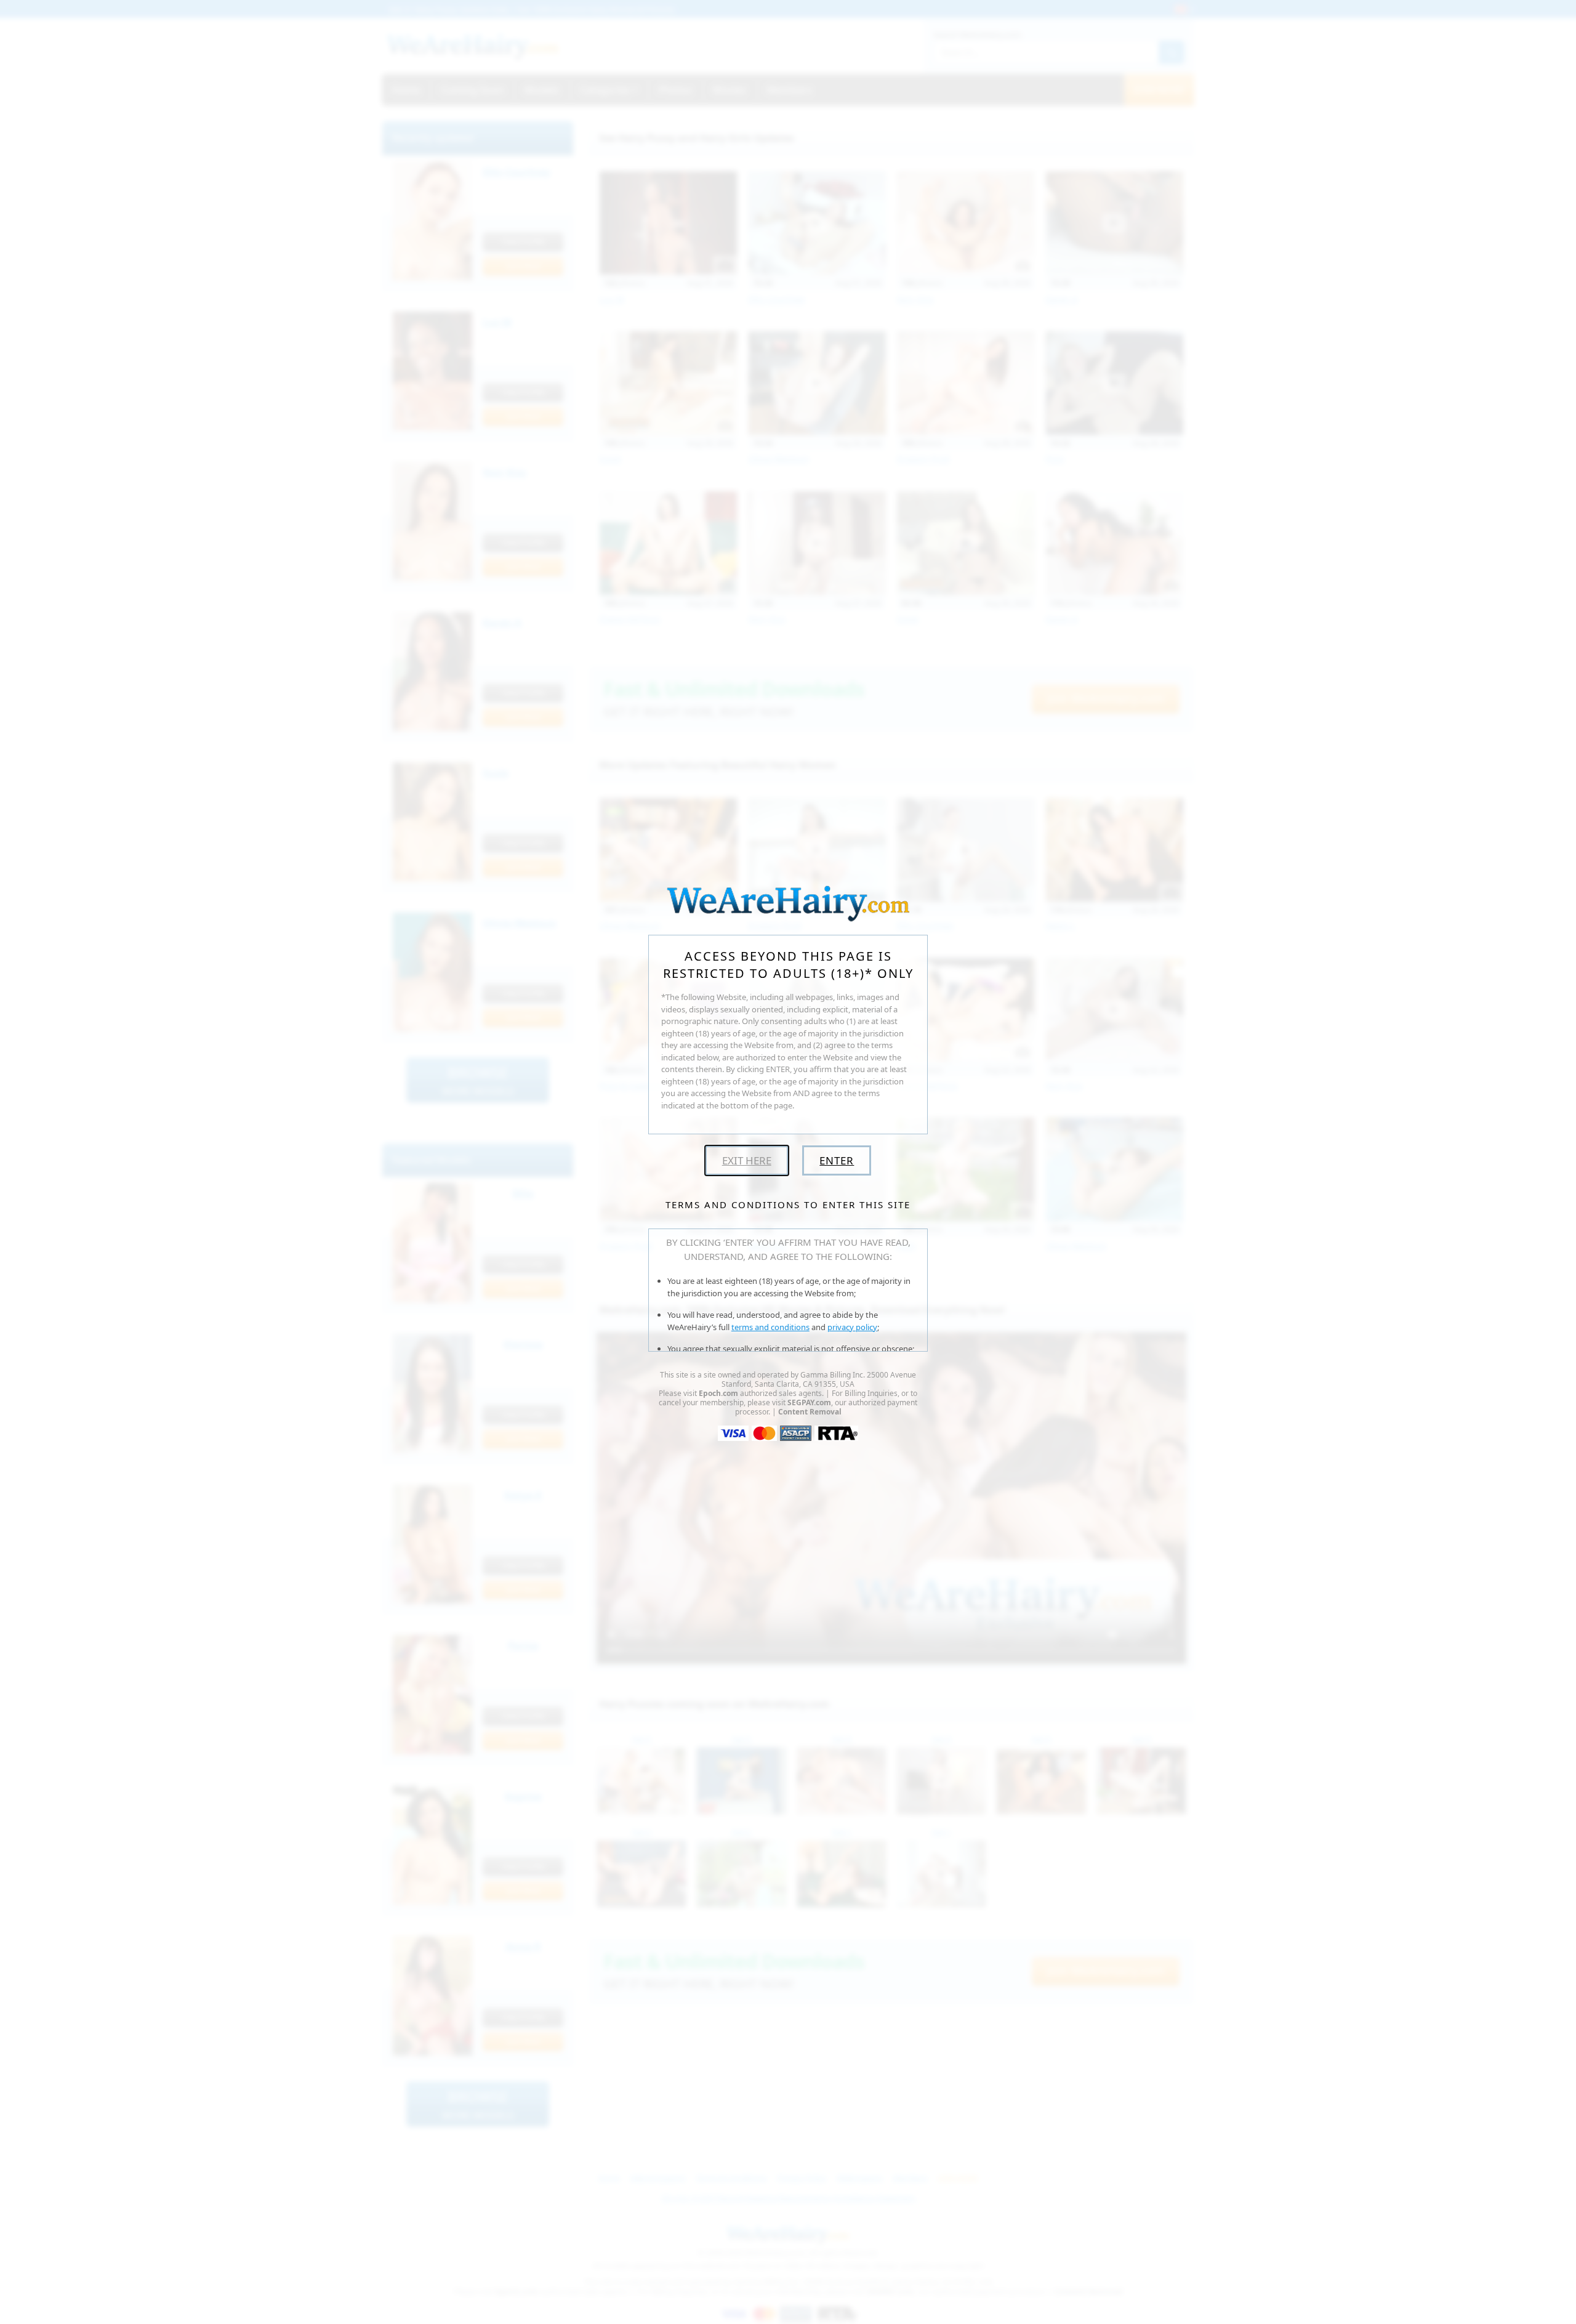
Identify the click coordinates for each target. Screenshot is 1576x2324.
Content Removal (810, 1412)
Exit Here (747, 1160)
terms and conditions (770, 1327)
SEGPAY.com (809, 1402)
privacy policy (852, 1327)
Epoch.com (718, 1393)
